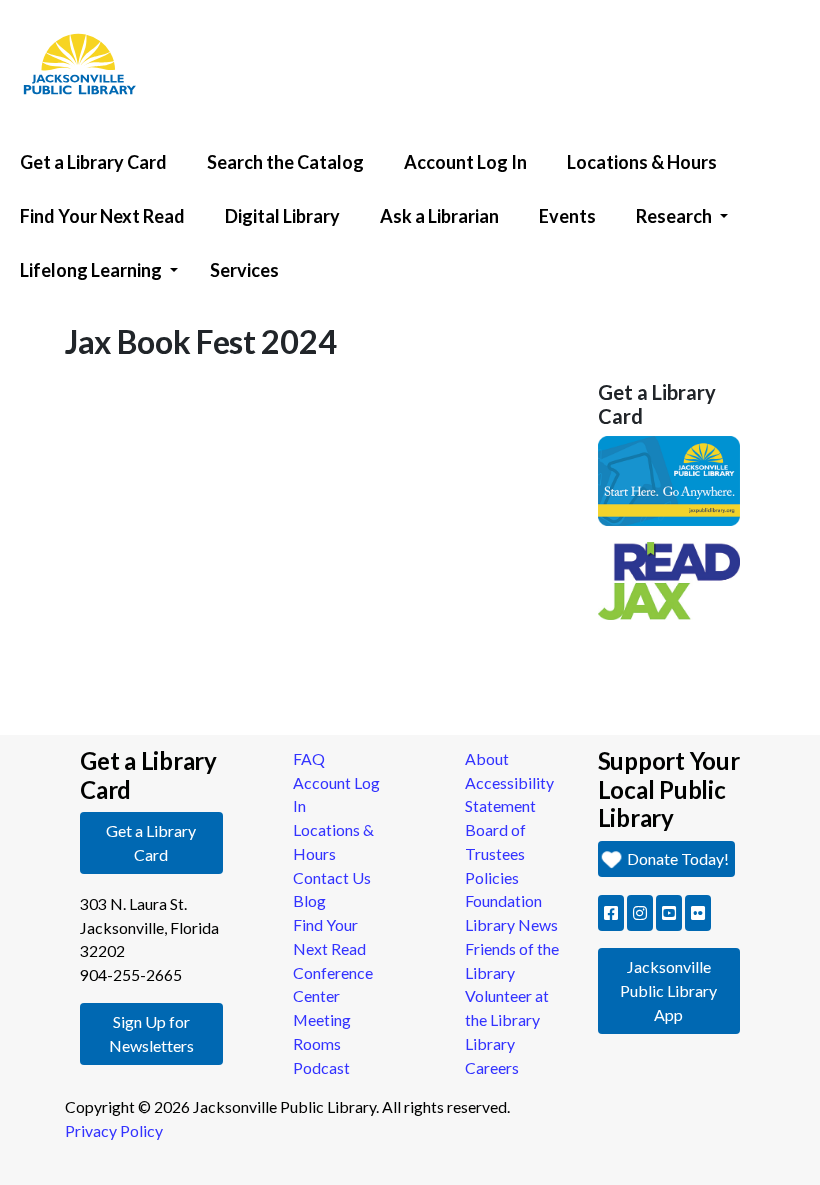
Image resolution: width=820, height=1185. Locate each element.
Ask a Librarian (439, 216)
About (487, 758)
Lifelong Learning (91, 270)
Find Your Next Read (102, 216)
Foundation (503, 900)
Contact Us (332, 877)
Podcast (321, 1067)
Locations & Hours (642, 162)
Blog (309, 900)
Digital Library (282, 216)
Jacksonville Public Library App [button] (668, 990)
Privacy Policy (114, 1130)
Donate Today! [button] (676, 858)
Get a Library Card (93, 162)
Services (244, 270)
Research (674, 216)
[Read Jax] (669, 578)
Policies (492, 877)
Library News (511, 924)
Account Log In (465, 162)
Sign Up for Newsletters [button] (151, 1033)
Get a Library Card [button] (151, 842)
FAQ (309, 758)
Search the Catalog (285, 162)
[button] (611, 913)
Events (567, 216)
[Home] (70, 5)
